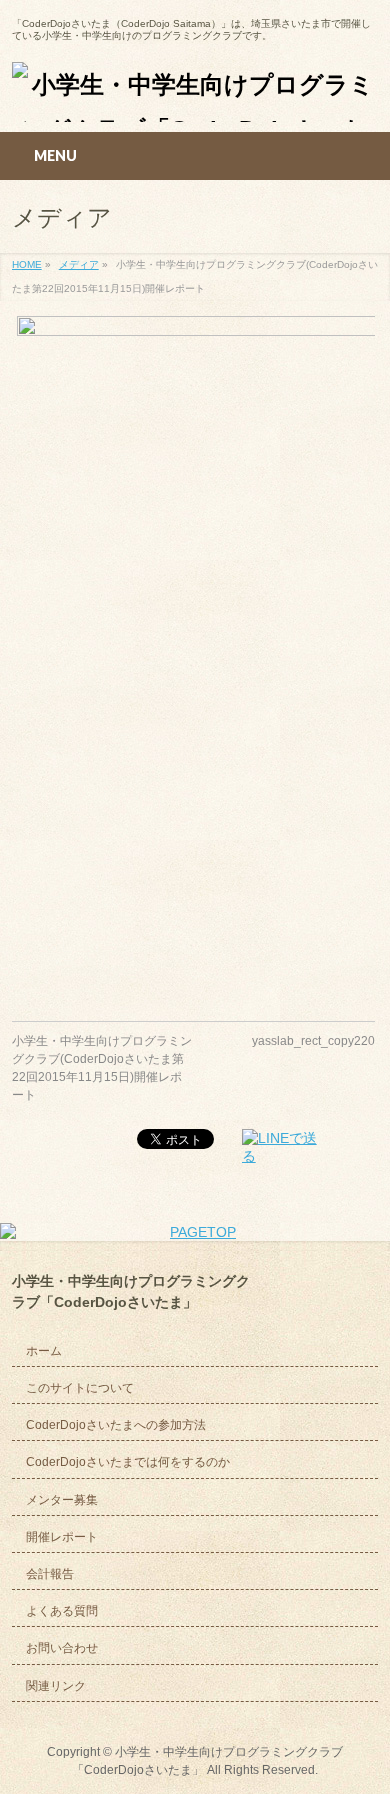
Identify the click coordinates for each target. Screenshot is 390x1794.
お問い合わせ (62, 1648)
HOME (27, 264)
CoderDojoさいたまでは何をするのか (128, 1462)
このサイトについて (80, 1388)
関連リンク (56, 1686)
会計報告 (50, 1574)
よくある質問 (62, 1611)
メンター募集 (62, 1500)
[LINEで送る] (286, 1147)
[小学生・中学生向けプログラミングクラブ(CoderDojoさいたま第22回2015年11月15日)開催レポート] (193, 653)
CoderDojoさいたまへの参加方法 (116, 1425)
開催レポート (62, 1537)
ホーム (44, 1351)
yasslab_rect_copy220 (313, 1041)
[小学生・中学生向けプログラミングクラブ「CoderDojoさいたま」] (195, 99)
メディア (79, 264)
